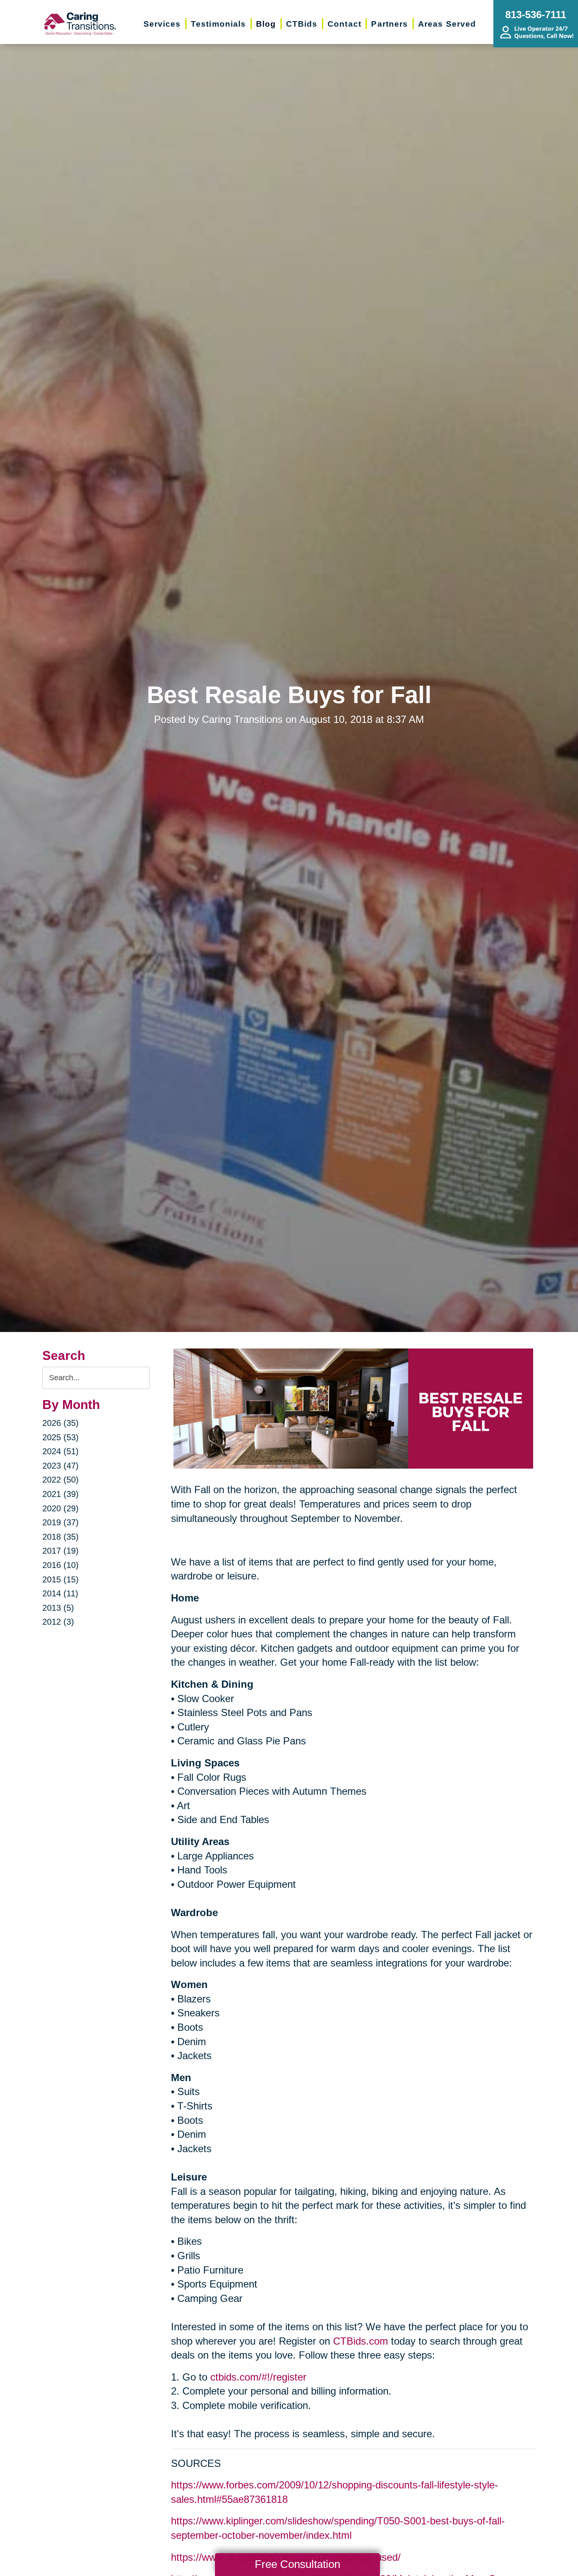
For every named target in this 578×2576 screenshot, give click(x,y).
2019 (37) (61, 1522)
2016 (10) (61, 1565)
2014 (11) (60, 1593)
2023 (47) (61, 1466)
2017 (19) (61, 1551)
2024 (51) (61, 1451)
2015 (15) (61, 1579)
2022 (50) (61, 1480)
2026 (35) (61, 1423)
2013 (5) (58, 1608)
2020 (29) (61, 1508)
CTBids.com (361, 2341)
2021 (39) (61, 1494)
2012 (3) (58, 1622)
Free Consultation (297, 2564)
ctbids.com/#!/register (258, 2377)
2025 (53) (61, 1437)
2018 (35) (61, 1537)
